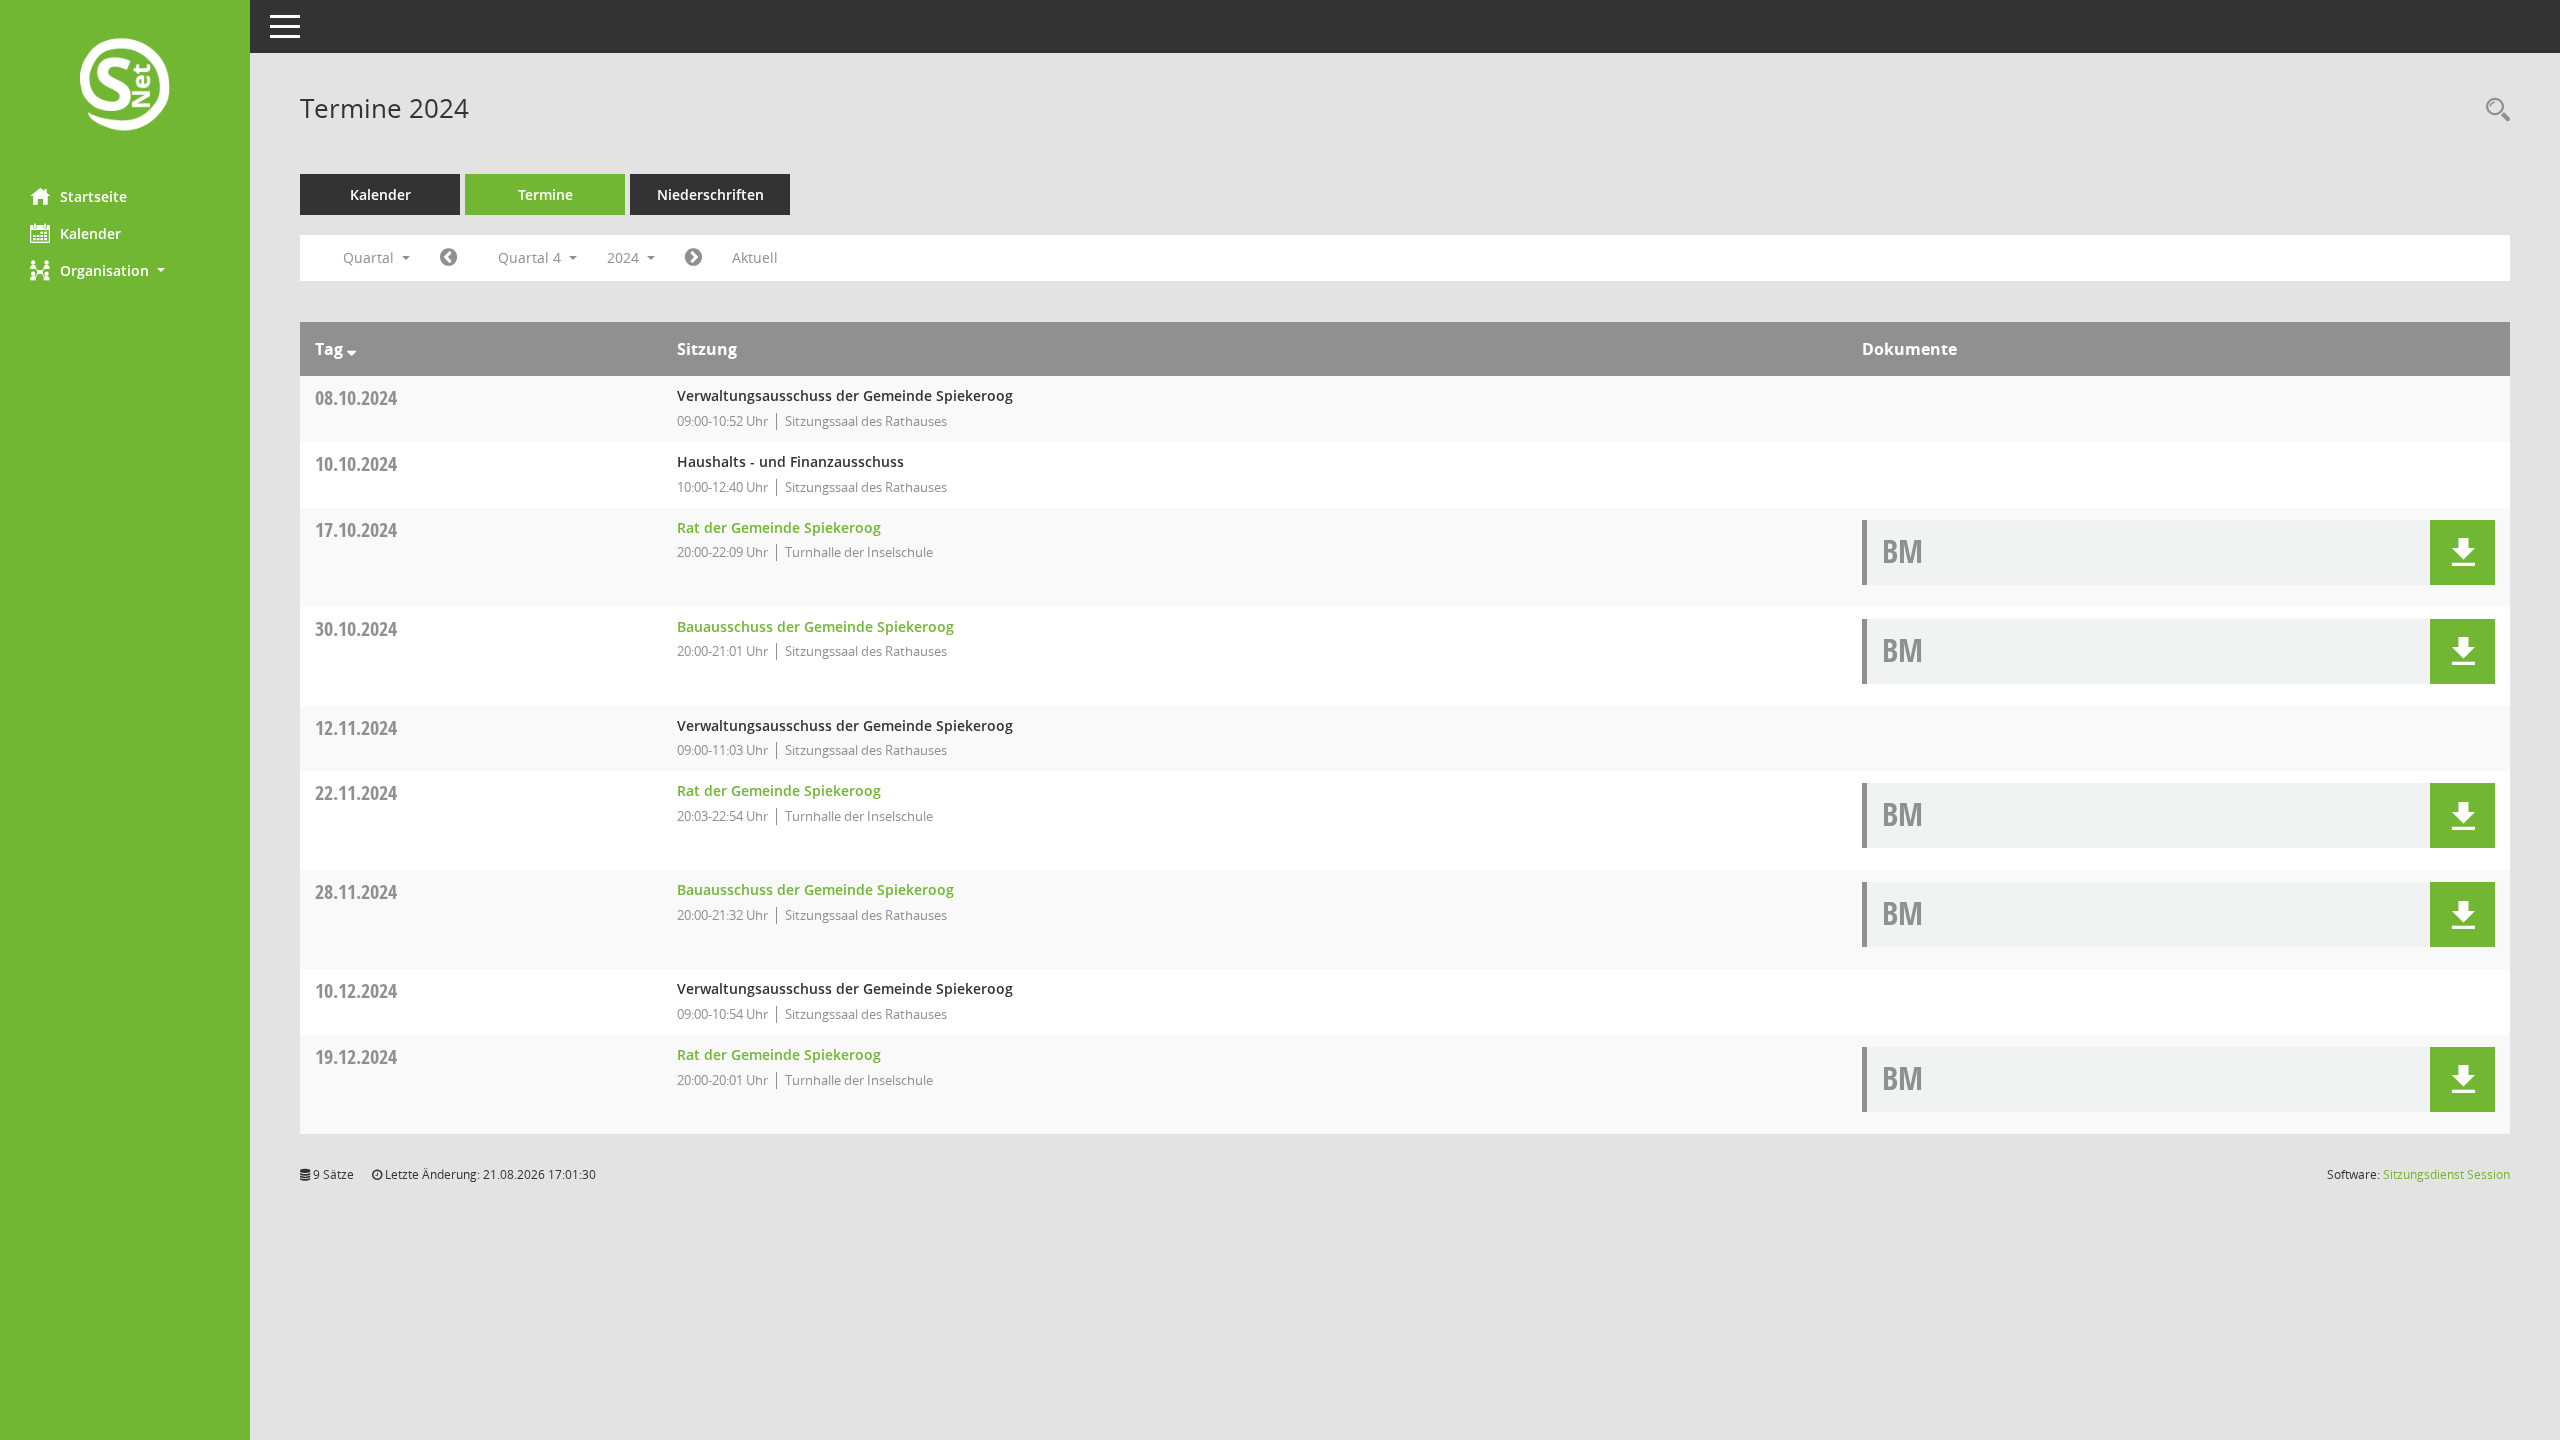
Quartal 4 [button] (531, 257)
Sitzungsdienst (2446, 1174)
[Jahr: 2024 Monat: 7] (448, 258)
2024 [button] (625, 257)
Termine (545, 194)
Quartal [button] (370, 257)
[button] (125, 270)
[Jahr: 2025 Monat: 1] (693, 258)
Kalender (90, 233)
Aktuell (755, 257)
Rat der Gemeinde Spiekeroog (779, 527)
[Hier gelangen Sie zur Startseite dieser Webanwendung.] (125, 86)
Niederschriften (710, 194)
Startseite (93, 196)
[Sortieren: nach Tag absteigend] (351, 349)
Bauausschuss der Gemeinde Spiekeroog (815, 626)
